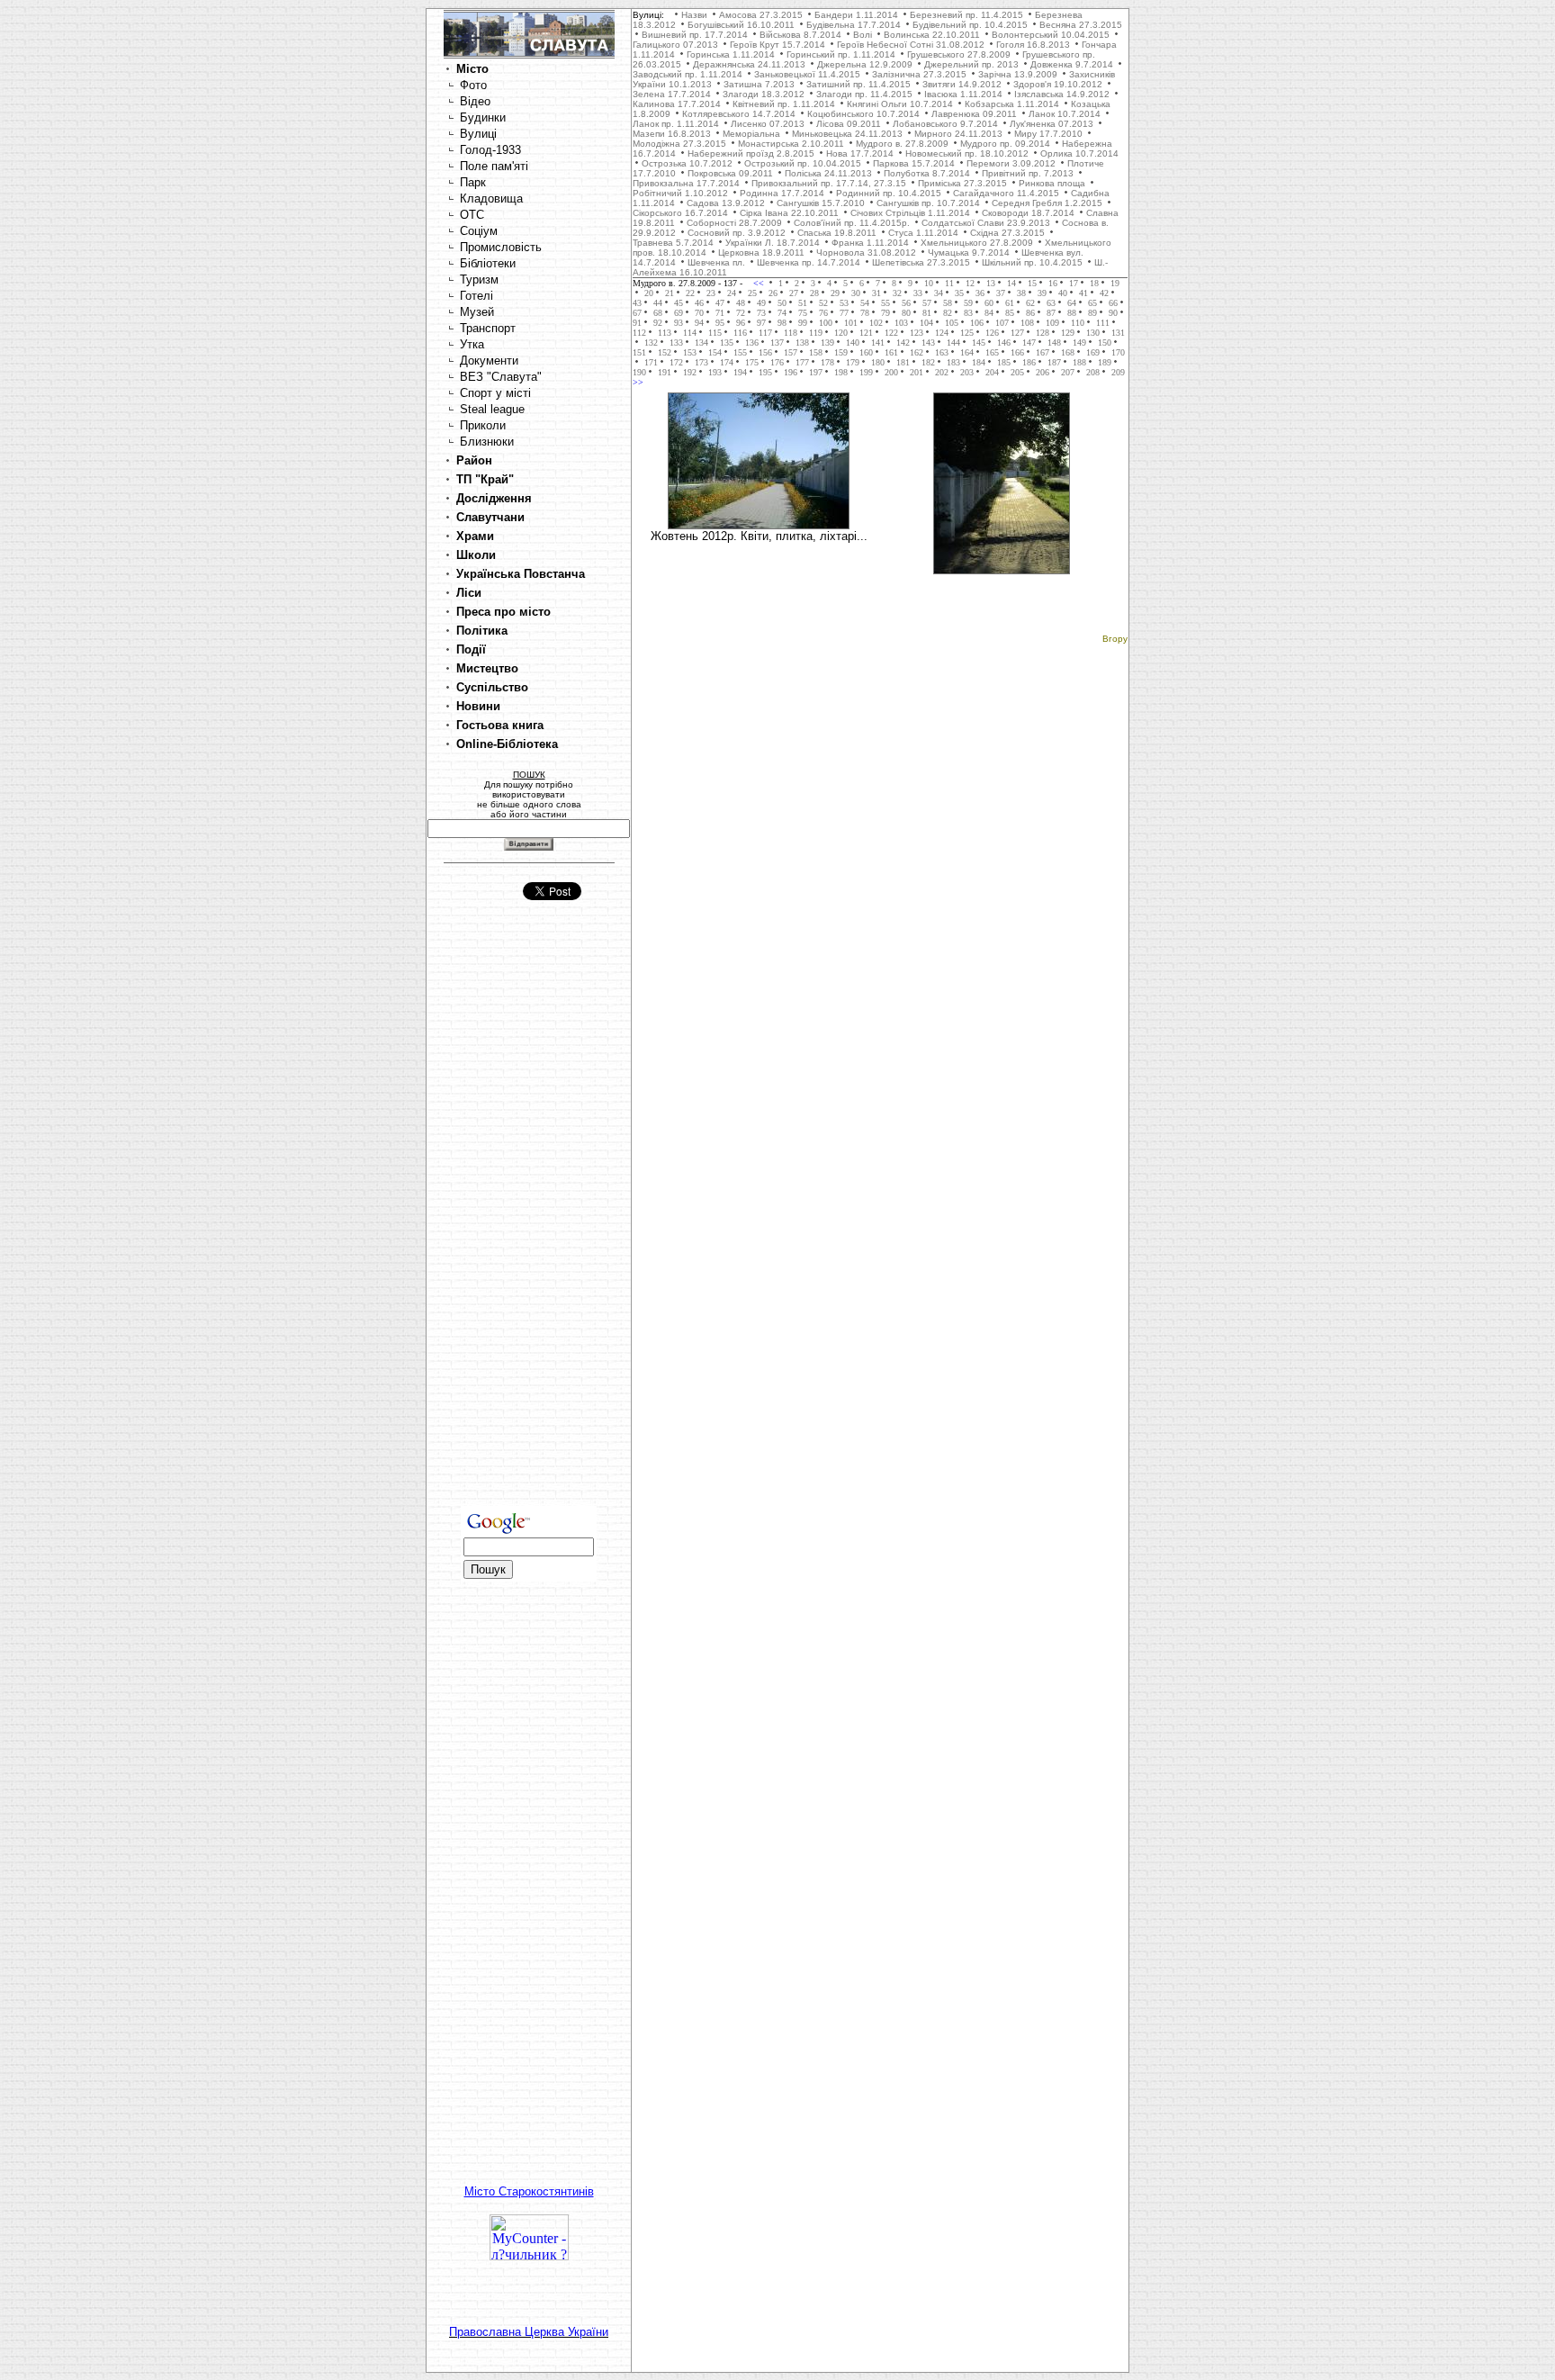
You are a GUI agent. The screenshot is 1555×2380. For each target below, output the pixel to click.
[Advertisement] (529, 1220)
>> (638, 382)
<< (760, 283)
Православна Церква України (529, 2332)
